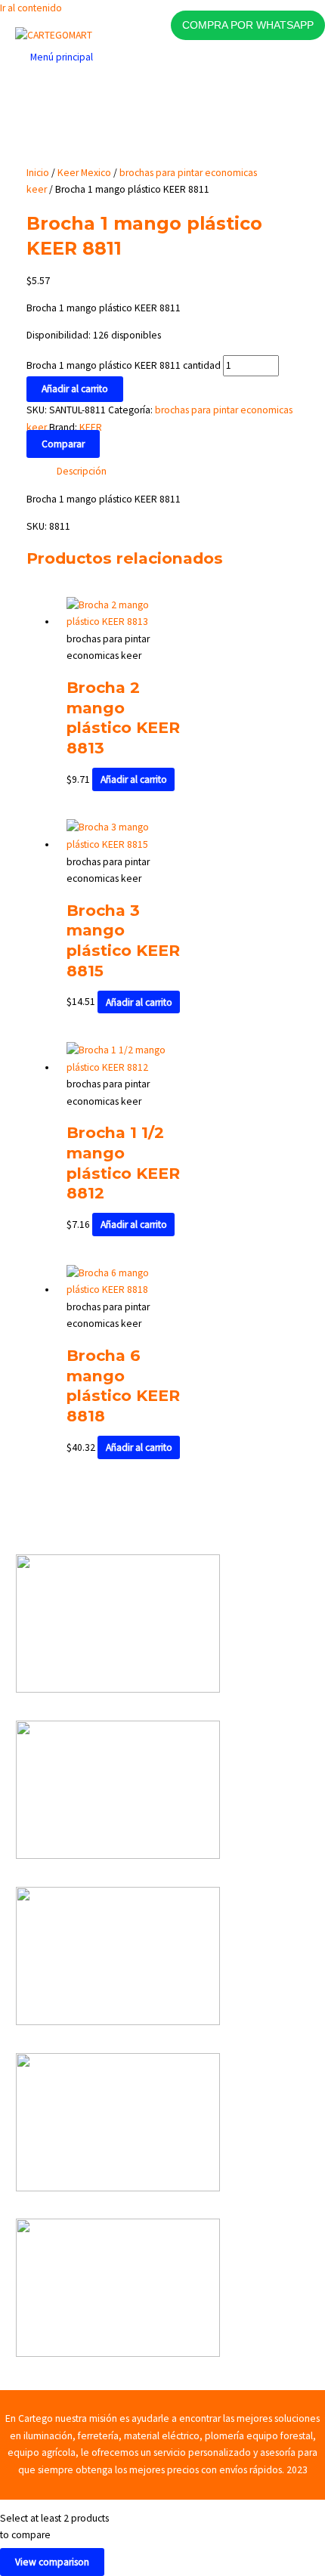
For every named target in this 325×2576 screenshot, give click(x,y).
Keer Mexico (84, 173)
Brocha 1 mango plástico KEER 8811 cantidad (124, 365)
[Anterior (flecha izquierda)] (26, 1288)
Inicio (38, 173)
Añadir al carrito (75, 389)
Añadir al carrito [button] (134, 779)
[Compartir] (242, 17)
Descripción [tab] (82, 471)
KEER (91, 427)
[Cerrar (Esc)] (275, 17)
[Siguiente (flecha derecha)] (299, 1288)
